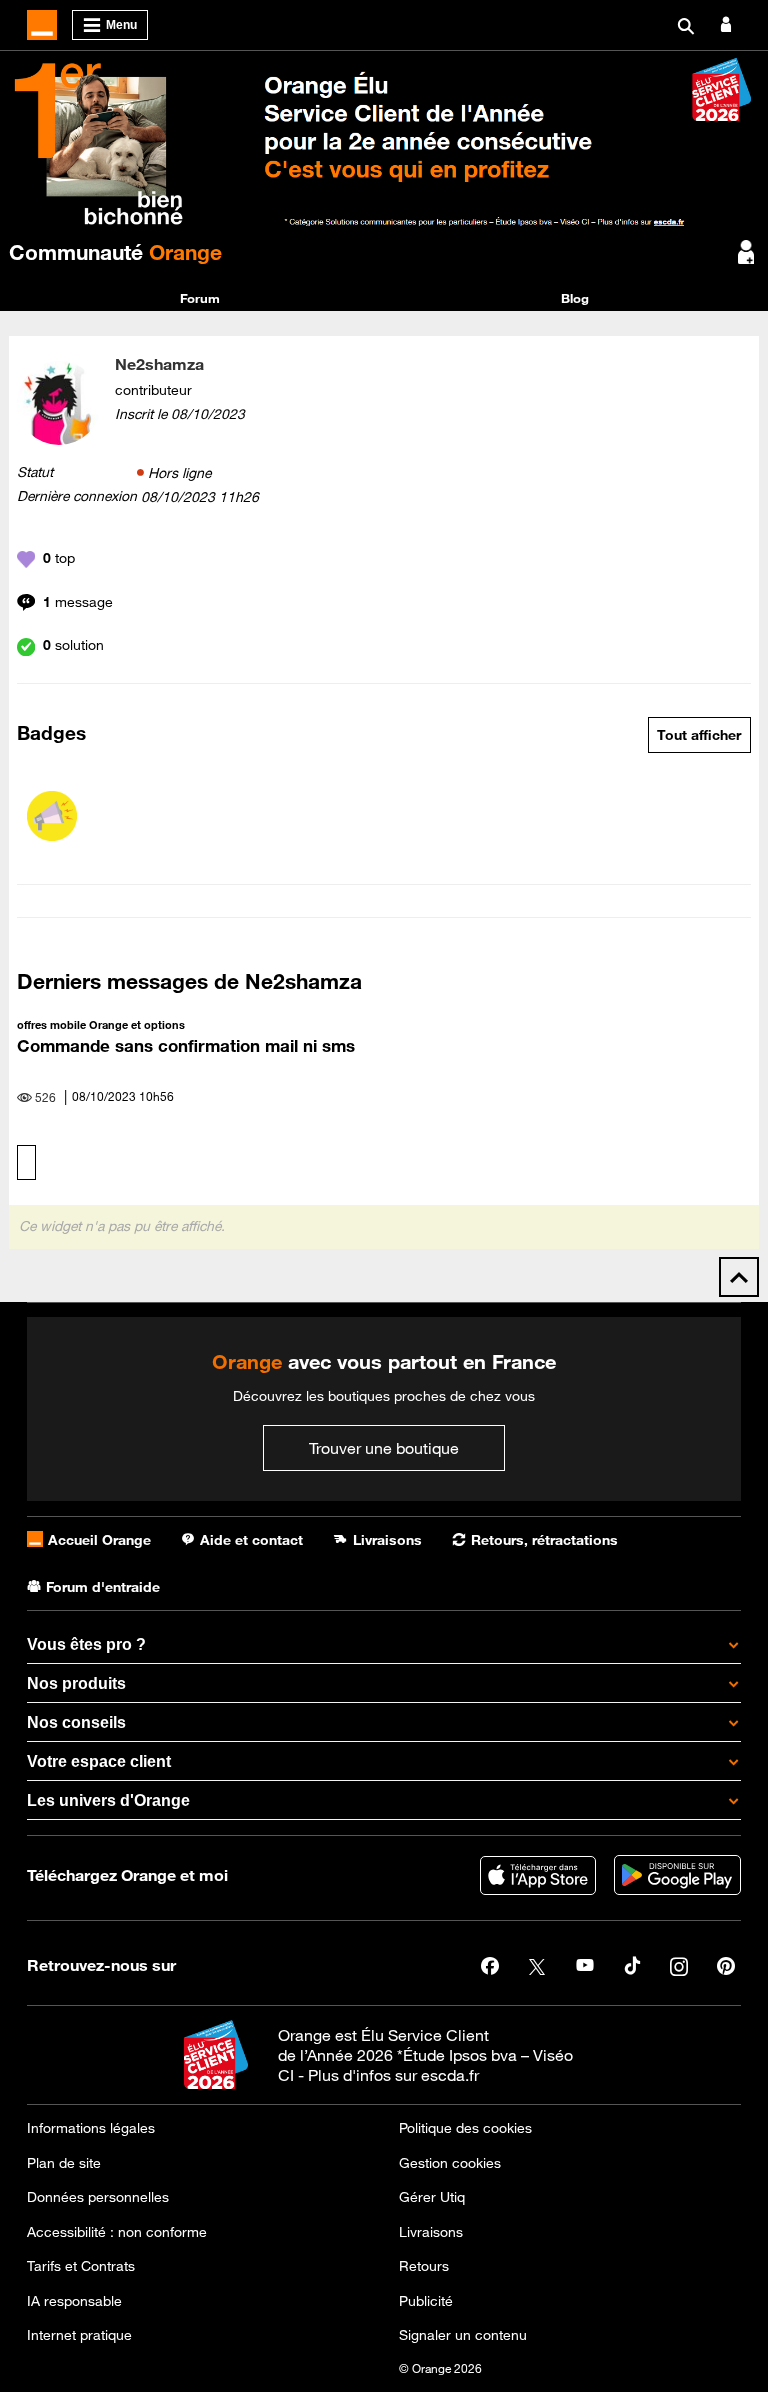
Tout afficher (699, 735)
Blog (575, 298)
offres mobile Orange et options (101, 1024)
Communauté (115, 252)
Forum (200, 298)
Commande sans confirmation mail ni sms (186, 1046)
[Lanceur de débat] (52, 816)
